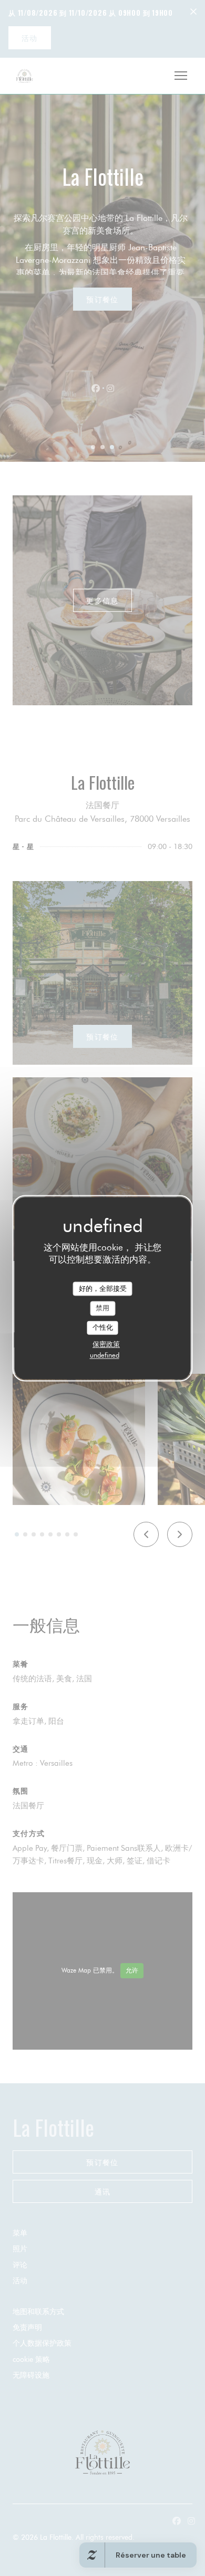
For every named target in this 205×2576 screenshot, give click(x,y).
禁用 (102, 1308)
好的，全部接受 (103, 1288)
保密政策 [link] (106, 1344)
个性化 (103, 1327)
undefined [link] (105, 1355)
